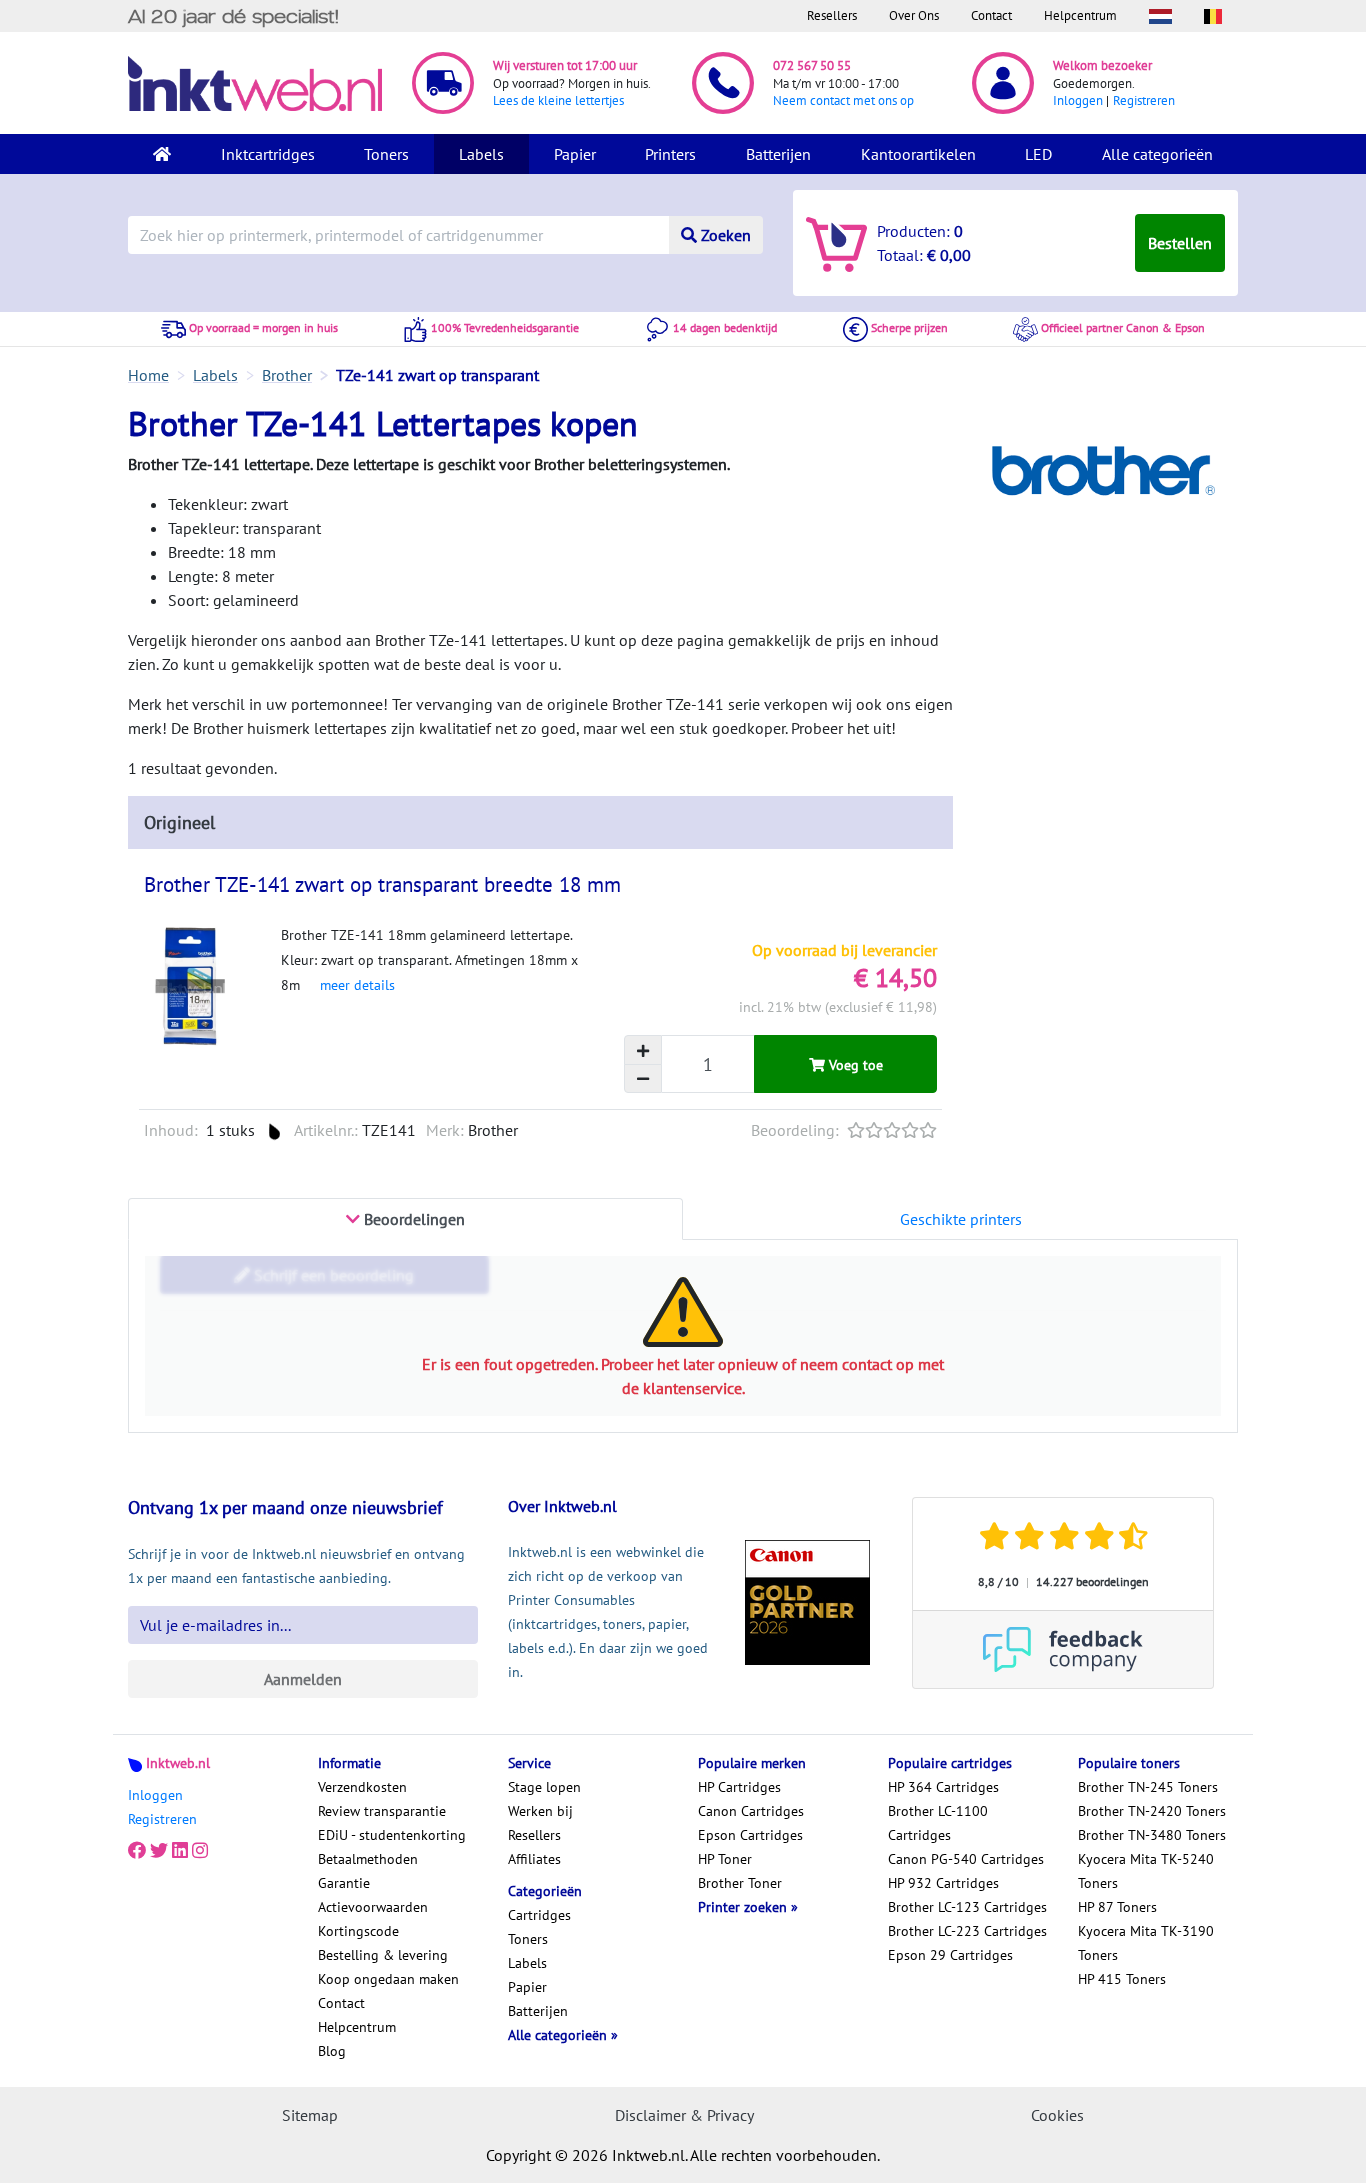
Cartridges (539, 1915)
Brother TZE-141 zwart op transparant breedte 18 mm (382, 884)
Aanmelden (303, 1679)
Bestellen (1180, 243)
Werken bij (540, 1811)
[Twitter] (159, 1851)
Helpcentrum (1080, 15)
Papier (575, 154)
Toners (386, 154)
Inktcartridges (268, 154)
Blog (332, 2051)
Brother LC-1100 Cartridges (938, 1823)
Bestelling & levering (383, 1955)
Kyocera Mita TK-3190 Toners (1146, 1943)
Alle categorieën (1157, 154)
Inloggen (1078, 100)
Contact (991, 15)
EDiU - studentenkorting (392, 1835)
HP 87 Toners (1117, 1907)
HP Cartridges (739, 1787)
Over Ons (914, 15)
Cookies (1057, 2115)
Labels (481, 154)
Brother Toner (740, 1883)
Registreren (1144, 100)
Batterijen (778, 154)
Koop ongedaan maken (388, 1979)
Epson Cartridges (750, 1835)
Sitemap (310, 2115)
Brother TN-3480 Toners (1152, 1835)
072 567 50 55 (812, 65)
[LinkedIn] (180, 1851)
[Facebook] (137, 1851)
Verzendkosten (362, 1787)
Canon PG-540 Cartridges (966, 1859)
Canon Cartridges (751, 1811)
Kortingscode (358, 1931)
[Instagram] (200, 1851)
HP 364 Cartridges (943, 1787)
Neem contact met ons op (843, 100)
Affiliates (534, 1859)
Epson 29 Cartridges (950, 1955)
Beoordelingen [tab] (412, 1219)
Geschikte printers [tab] (961, 1219)
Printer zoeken (744, 1907)
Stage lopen (544, 1787)
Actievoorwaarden (373, 1907)
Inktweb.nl (178, 1763)
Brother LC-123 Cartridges (967, 1907)
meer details (357, 985)
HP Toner (725, 1859)
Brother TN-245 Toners (1148, 1787)
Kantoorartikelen (918, 154)
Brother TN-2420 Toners (1152, 1811)
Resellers (832, 15)
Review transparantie (382, 1811)
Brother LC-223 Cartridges (967, 1931)
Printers (670, 154)
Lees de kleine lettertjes (558, 100)
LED (1038, 154)
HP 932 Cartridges (943, 1883)
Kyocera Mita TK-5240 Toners (1146, 1871)
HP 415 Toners (1122, 1979)
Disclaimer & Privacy (684, 2115)
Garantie (344, 1883)
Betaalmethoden (368, 1859)
